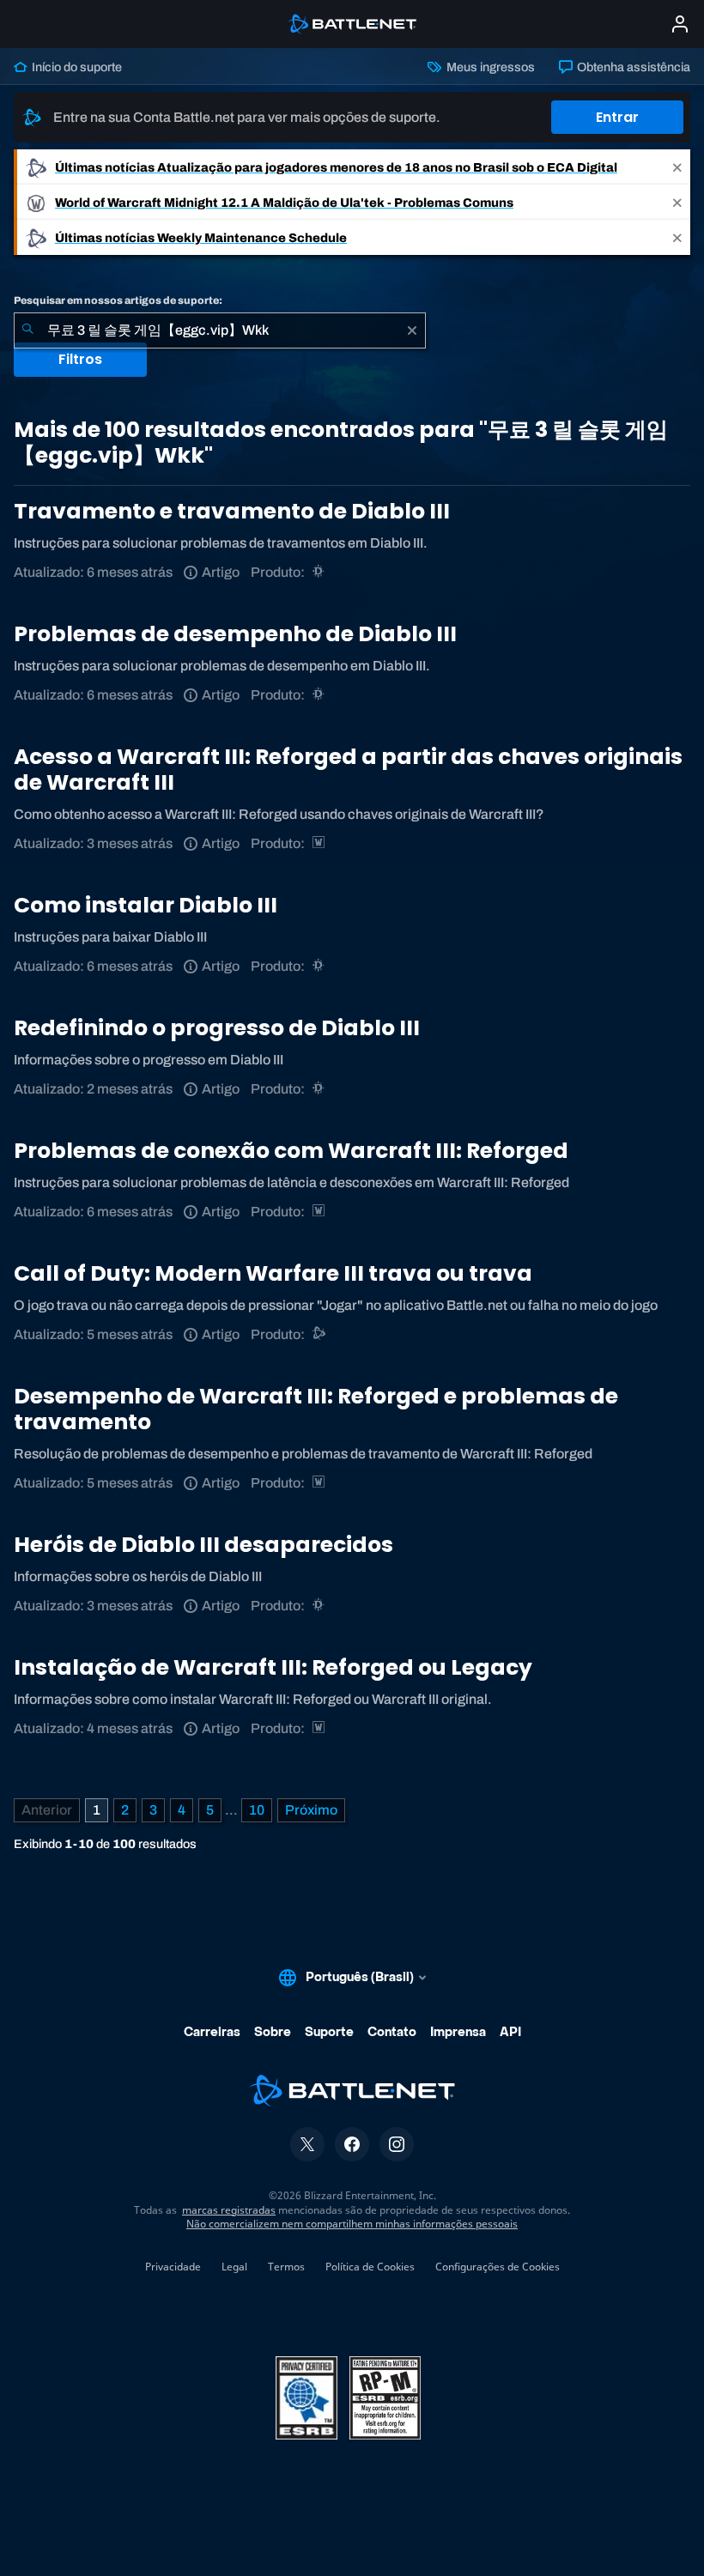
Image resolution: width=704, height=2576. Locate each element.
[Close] (677, 167)
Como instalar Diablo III (146, 905)
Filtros (80, 359)
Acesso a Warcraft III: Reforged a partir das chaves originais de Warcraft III (348, 770)
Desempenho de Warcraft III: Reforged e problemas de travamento (316, 1409)
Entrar (617, 117)
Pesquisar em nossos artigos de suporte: (118, 300)
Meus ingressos (489, 67)
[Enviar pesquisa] (27, 330)
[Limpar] (412, 330)
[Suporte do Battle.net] (320, 1334)
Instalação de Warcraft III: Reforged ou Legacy (273, 1667)
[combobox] (220, 330)
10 (257, 1810)
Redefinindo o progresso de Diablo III (217, 1028)
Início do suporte (76, 67)
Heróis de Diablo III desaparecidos (203, 1545)
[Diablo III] (320, 572)
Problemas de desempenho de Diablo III (235, 634)
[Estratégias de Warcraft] (320, 843)
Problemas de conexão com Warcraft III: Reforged (291, 1151)
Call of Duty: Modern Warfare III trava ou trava (273, 1273)
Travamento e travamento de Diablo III (232, 511)
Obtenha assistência (632, 67)
